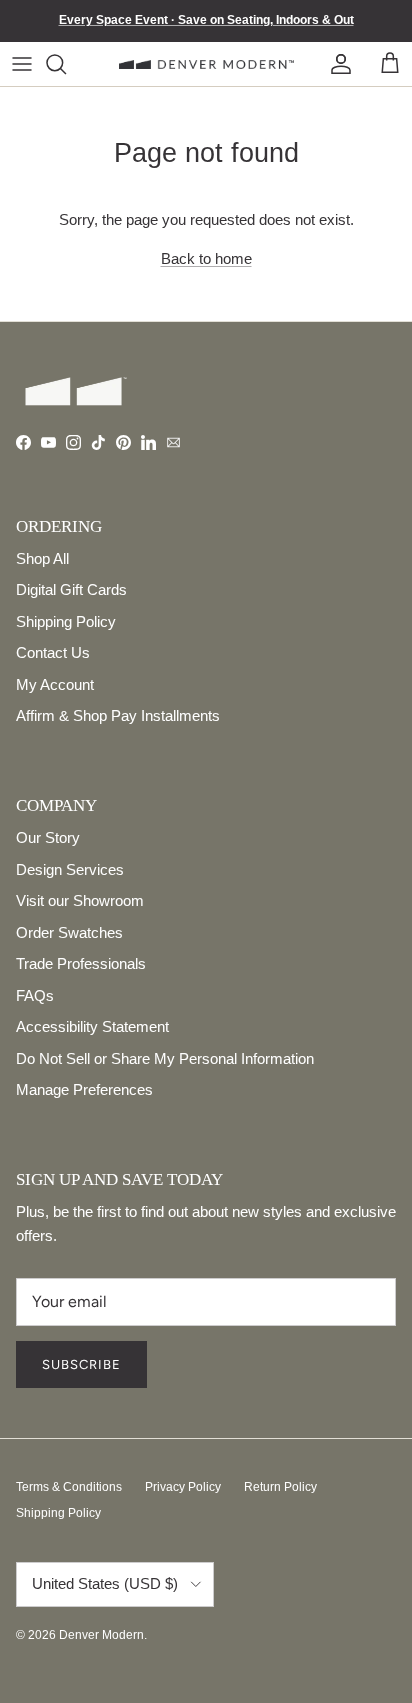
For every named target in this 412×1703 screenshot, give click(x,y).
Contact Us (53, 652)
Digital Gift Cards (71, 589)
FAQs (35, 995)
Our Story (48, 837)
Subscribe (81, 1364)
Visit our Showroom (80, 900)
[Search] (68, 64)
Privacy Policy (183, 1487)
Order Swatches (69, 932)
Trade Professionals (81, 963)
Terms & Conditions (69, 1487)
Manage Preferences (84, 1089)
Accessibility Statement (92, 1026)
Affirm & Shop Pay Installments (118, 715)
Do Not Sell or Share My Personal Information (165, 1058)
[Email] (173, 442)
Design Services (70, 869)
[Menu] (22, 64)
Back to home (206, 258)
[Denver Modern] (206, 63)
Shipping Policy (66, 621)
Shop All (42, 558)
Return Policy (280, 1487)
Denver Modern (101, 1635)
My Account (55, 684)
